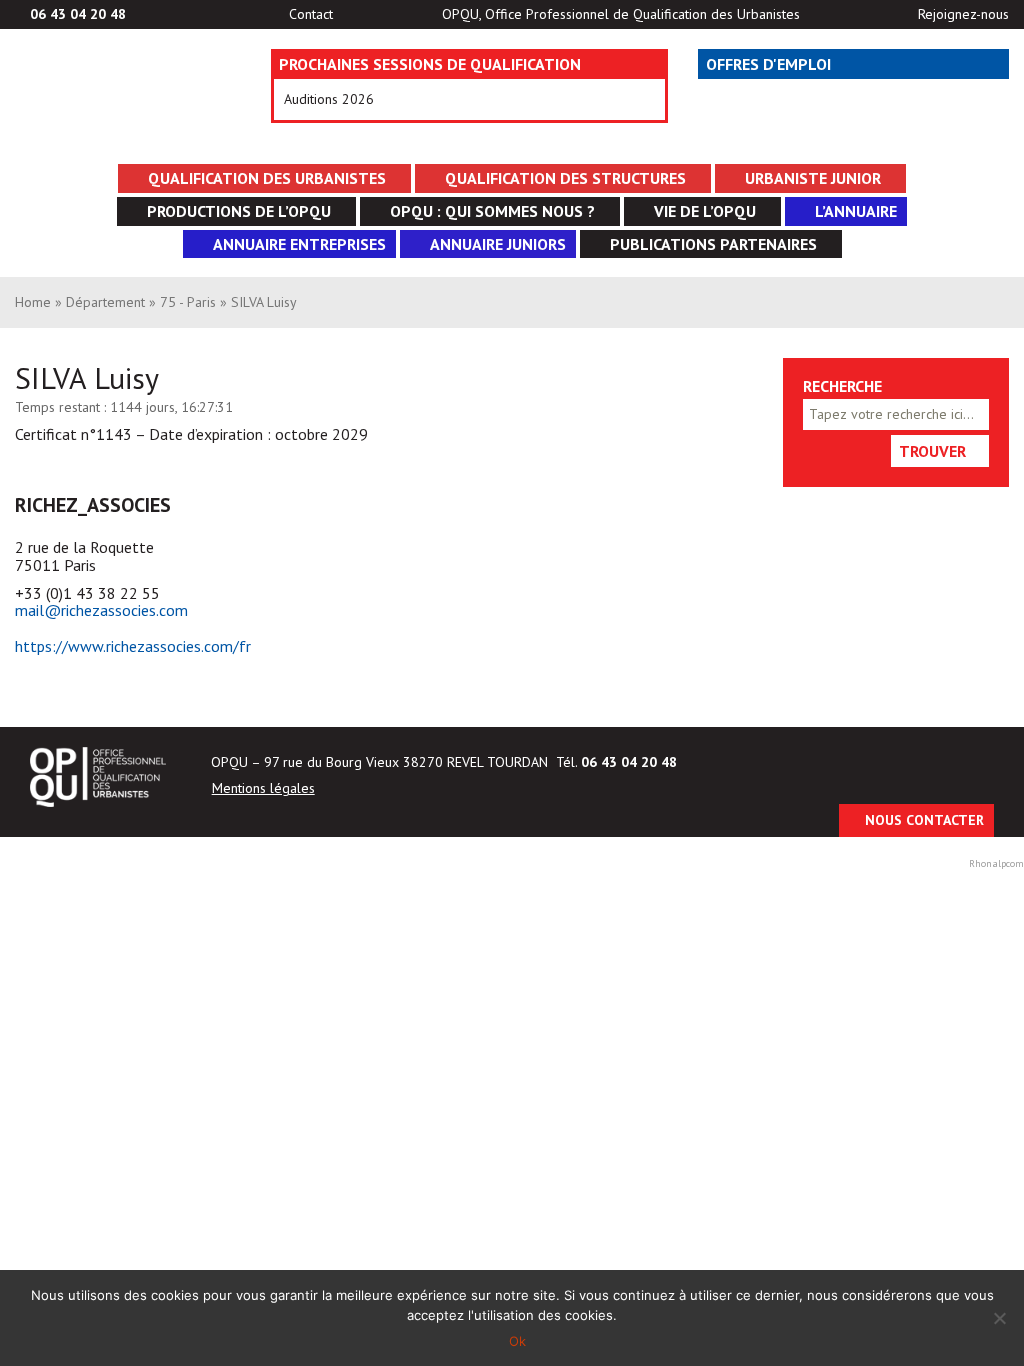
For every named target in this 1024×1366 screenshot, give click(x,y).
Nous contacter (924, 820)
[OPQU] (113, 99)
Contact (311, 14)
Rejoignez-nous (963, 14)
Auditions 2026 (329, 99)
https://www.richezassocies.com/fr (133, 646)
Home (33, 302)
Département (105, 302)
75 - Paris (188, 302)
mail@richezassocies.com (101, 610)
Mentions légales (263, 788)
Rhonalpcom (996, 863)
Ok (517, 1341)
